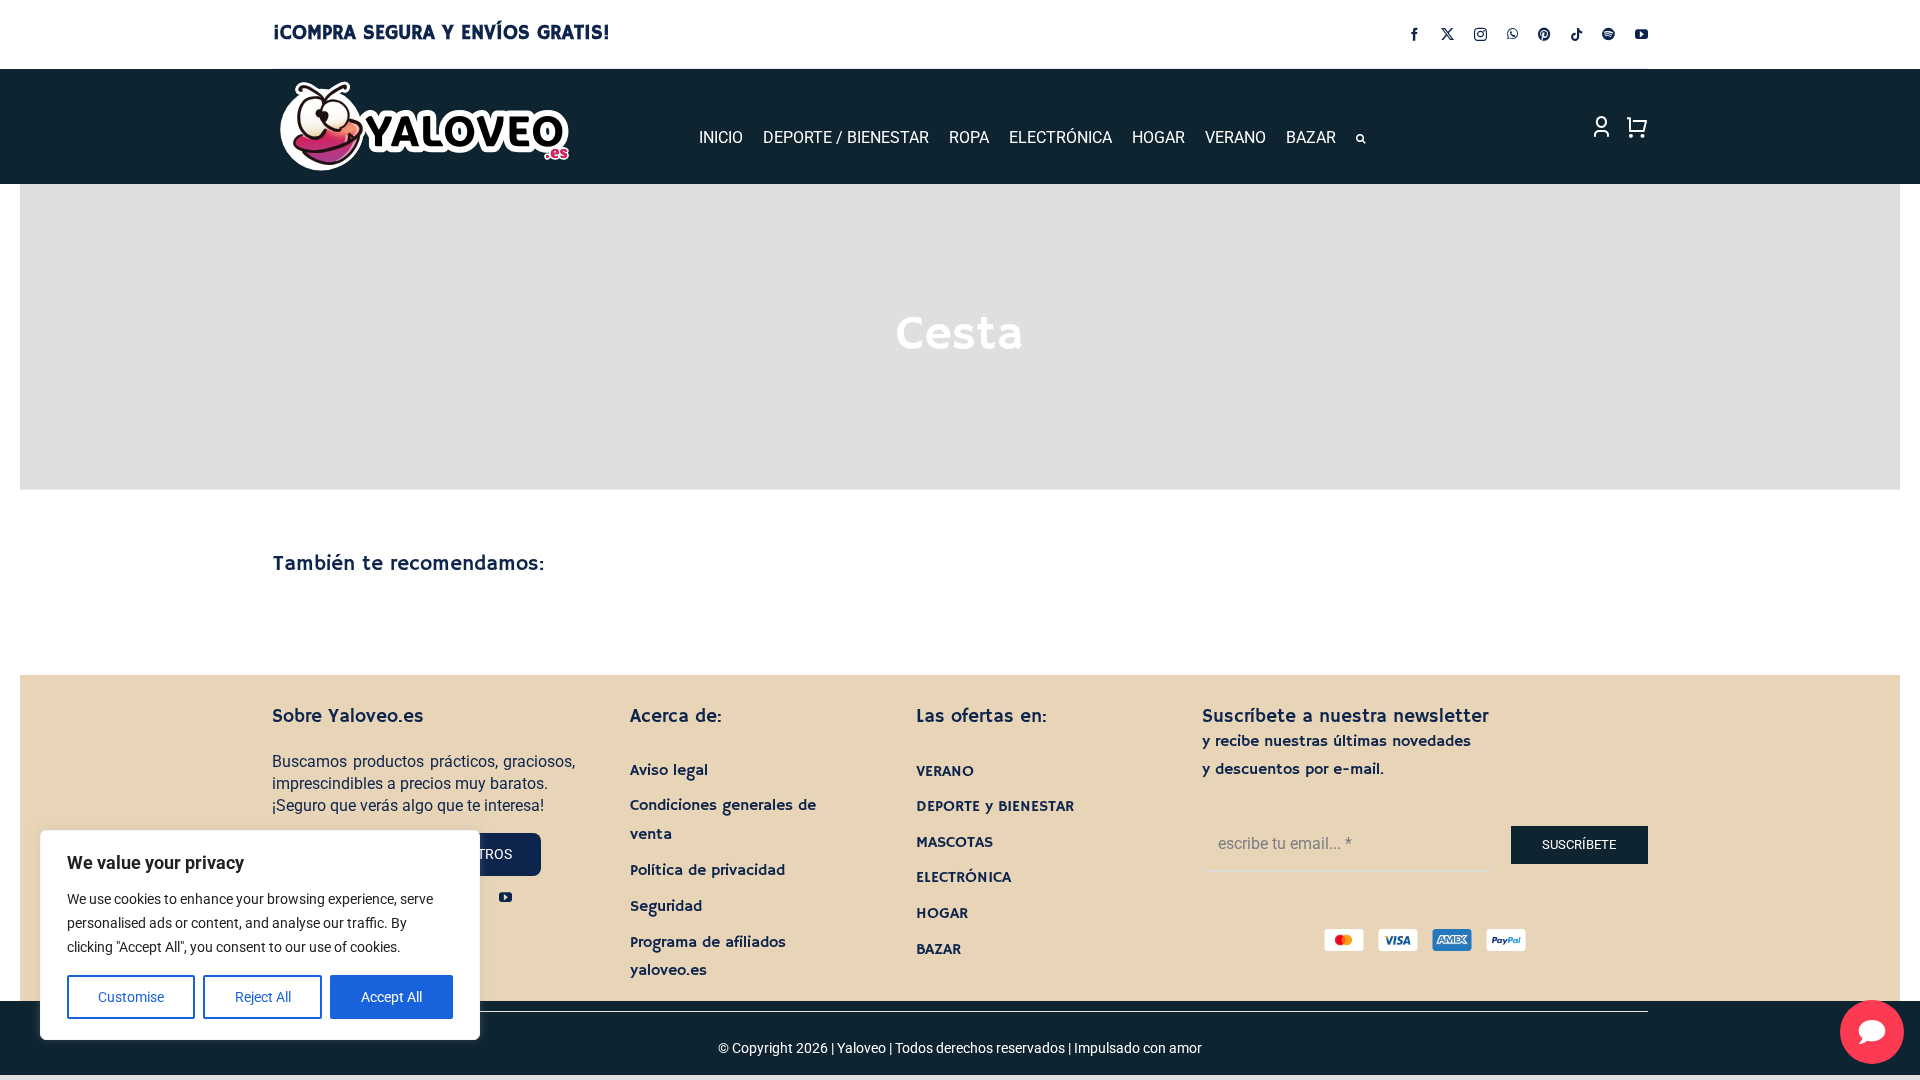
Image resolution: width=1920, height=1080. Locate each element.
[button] (1360, 138)
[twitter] (1447, 34)
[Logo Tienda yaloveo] (423, 86)
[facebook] (1414, 34)
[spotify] (1608, 34)
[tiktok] (1576, 34)
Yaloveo (861, 1048)
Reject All (263, 997)
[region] (260, 935)
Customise (131, 997)
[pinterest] (1544, 34)
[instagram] (1480, 34)
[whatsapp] (1512, 34)
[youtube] (1641, 34)
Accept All (391, 997)
